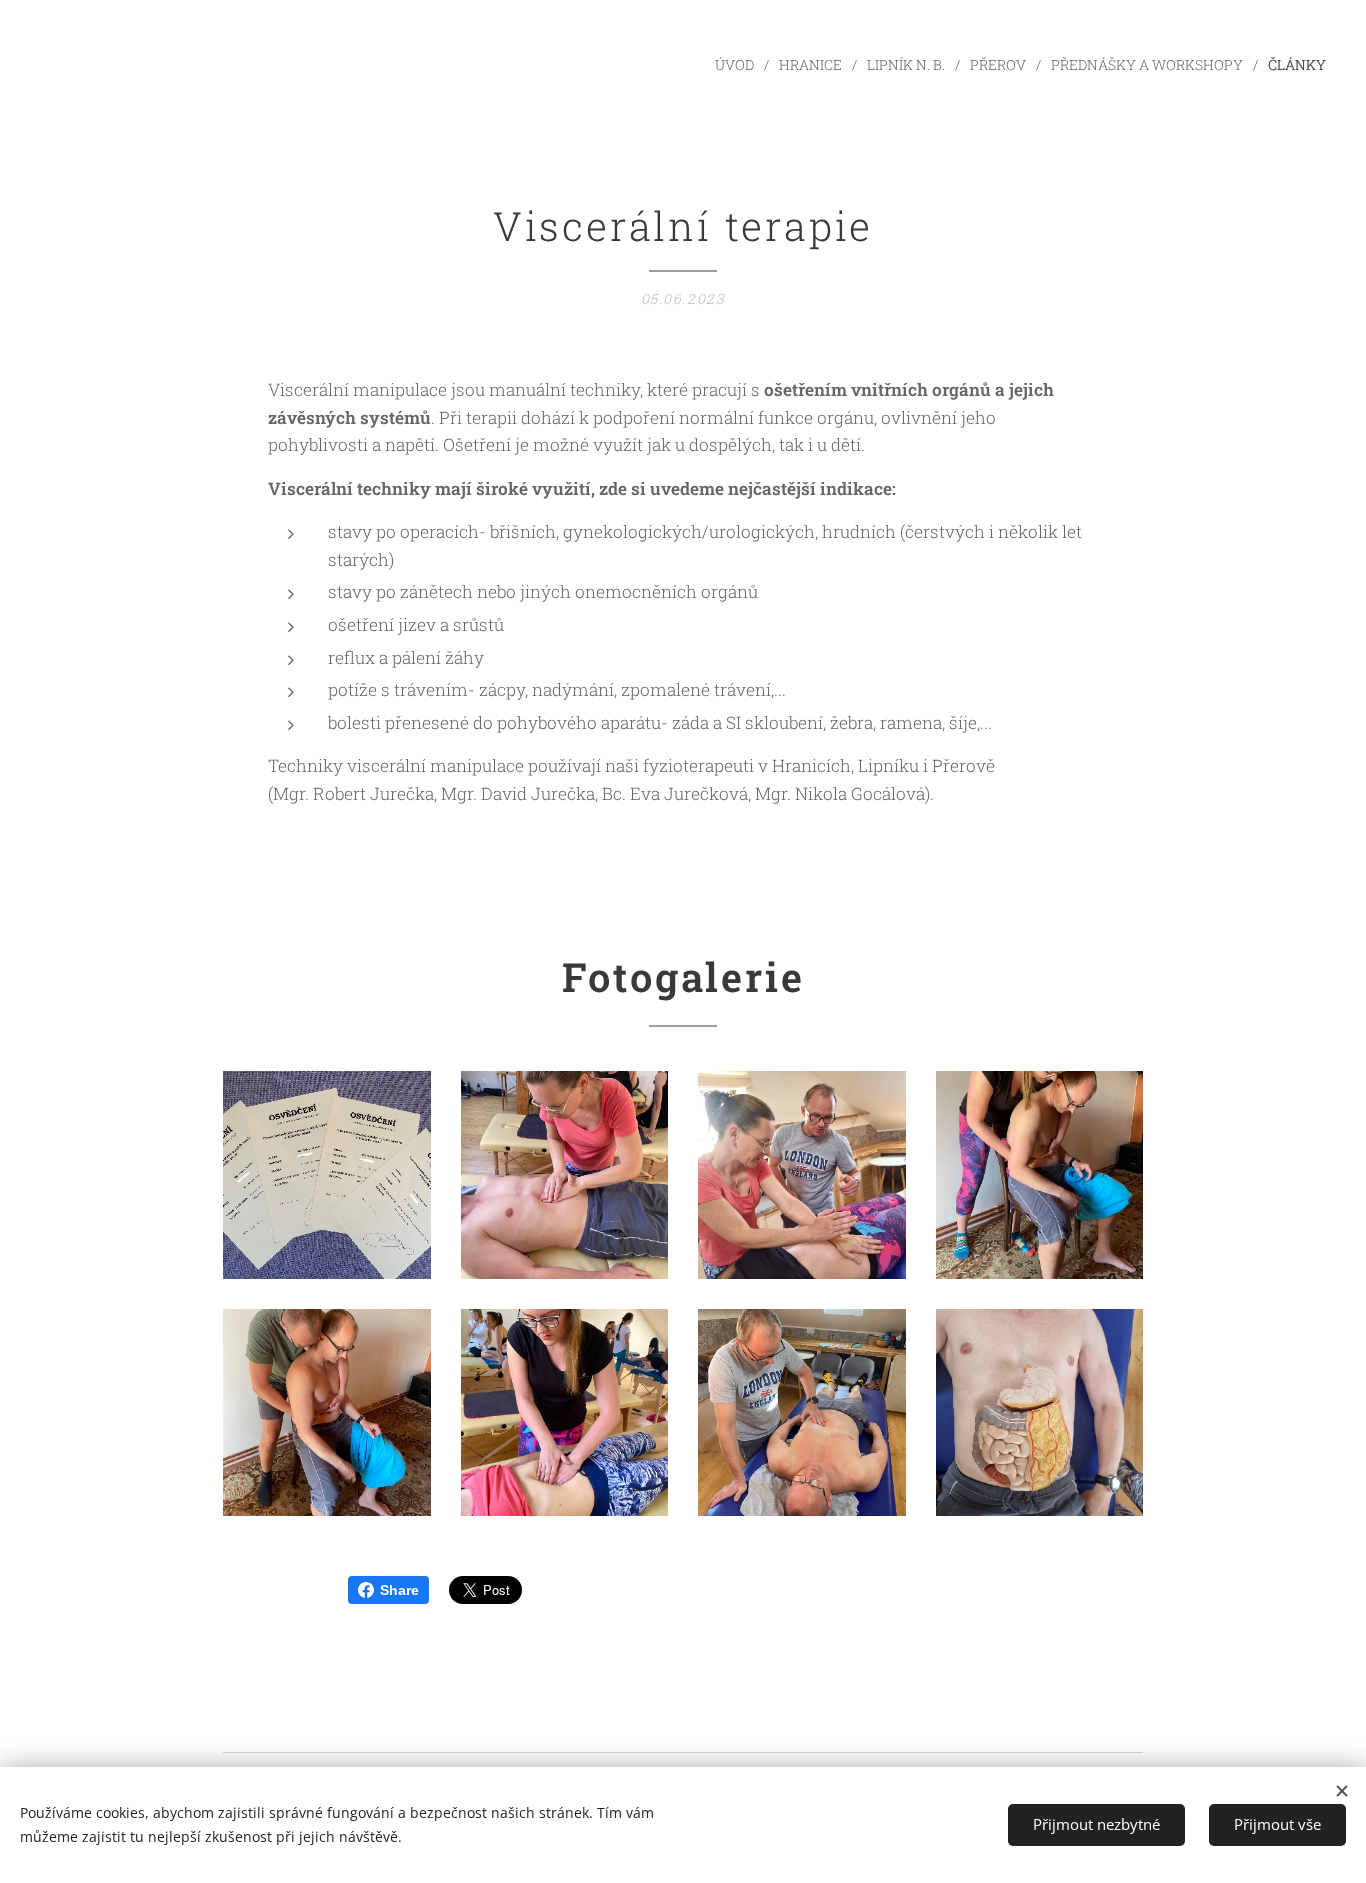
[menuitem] (739, 65)
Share (399, 1590)
